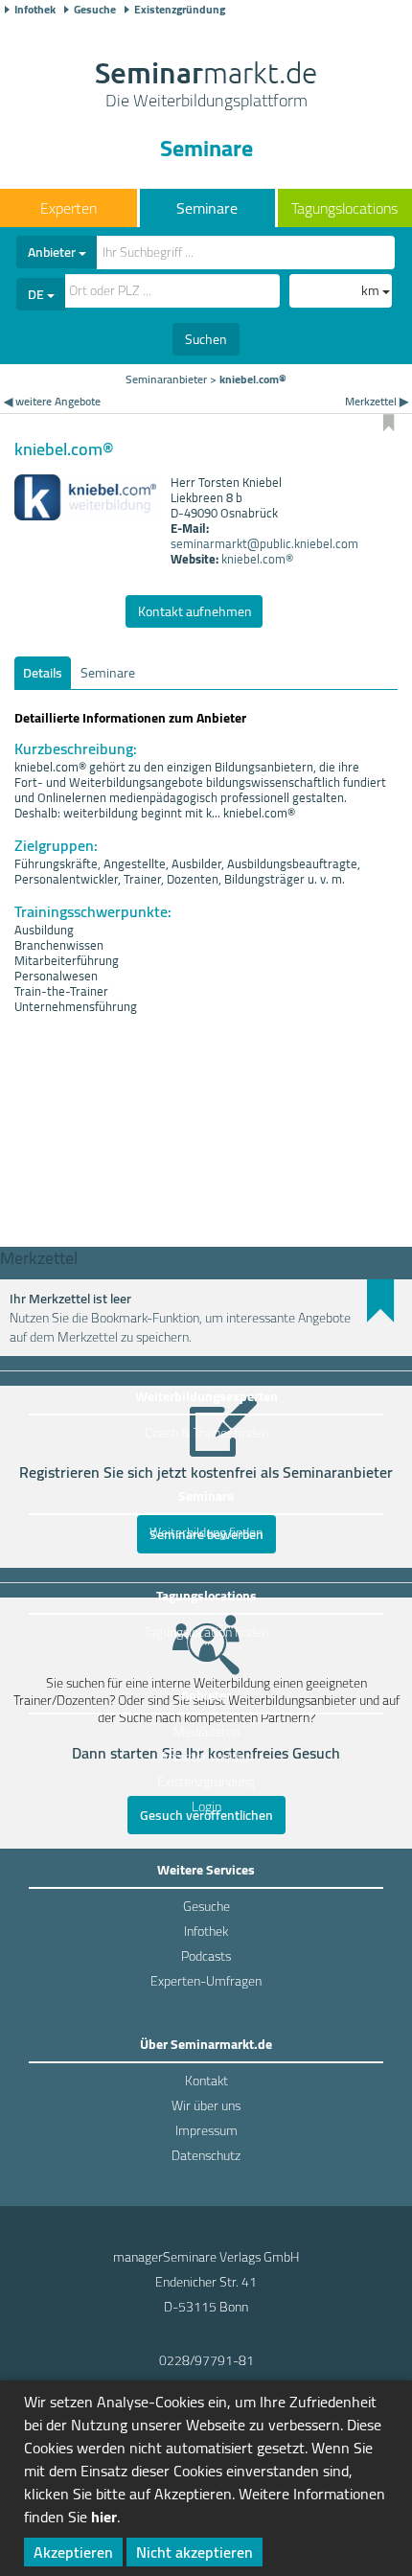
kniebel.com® (257, 559)
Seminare (207, 208)
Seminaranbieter (166, 379)
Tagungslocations (344, 208)
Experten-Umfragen (206, 1981)
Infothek (35, 10)
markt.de (206, 86)
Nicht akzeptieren (195, 2552)
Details (43, 673)
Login (206, 1806)
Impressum (206, 2130)
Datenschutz (206, 2155)
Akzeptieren (73, 2552)
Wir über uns (206, 2105)
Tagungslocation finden (206, 1632)
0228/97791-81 (206, 2360)
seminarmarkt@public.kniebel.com (264, 543)
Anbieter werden (206, 1757)
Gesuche (95, 10)
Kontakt (206, 2081)
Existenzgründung (180, 10)
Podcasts (206, 1956)
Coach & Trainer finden (206, 1433)
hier (104, 2517)
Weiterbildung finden (206, 1532)
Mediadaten (206, 1732)
